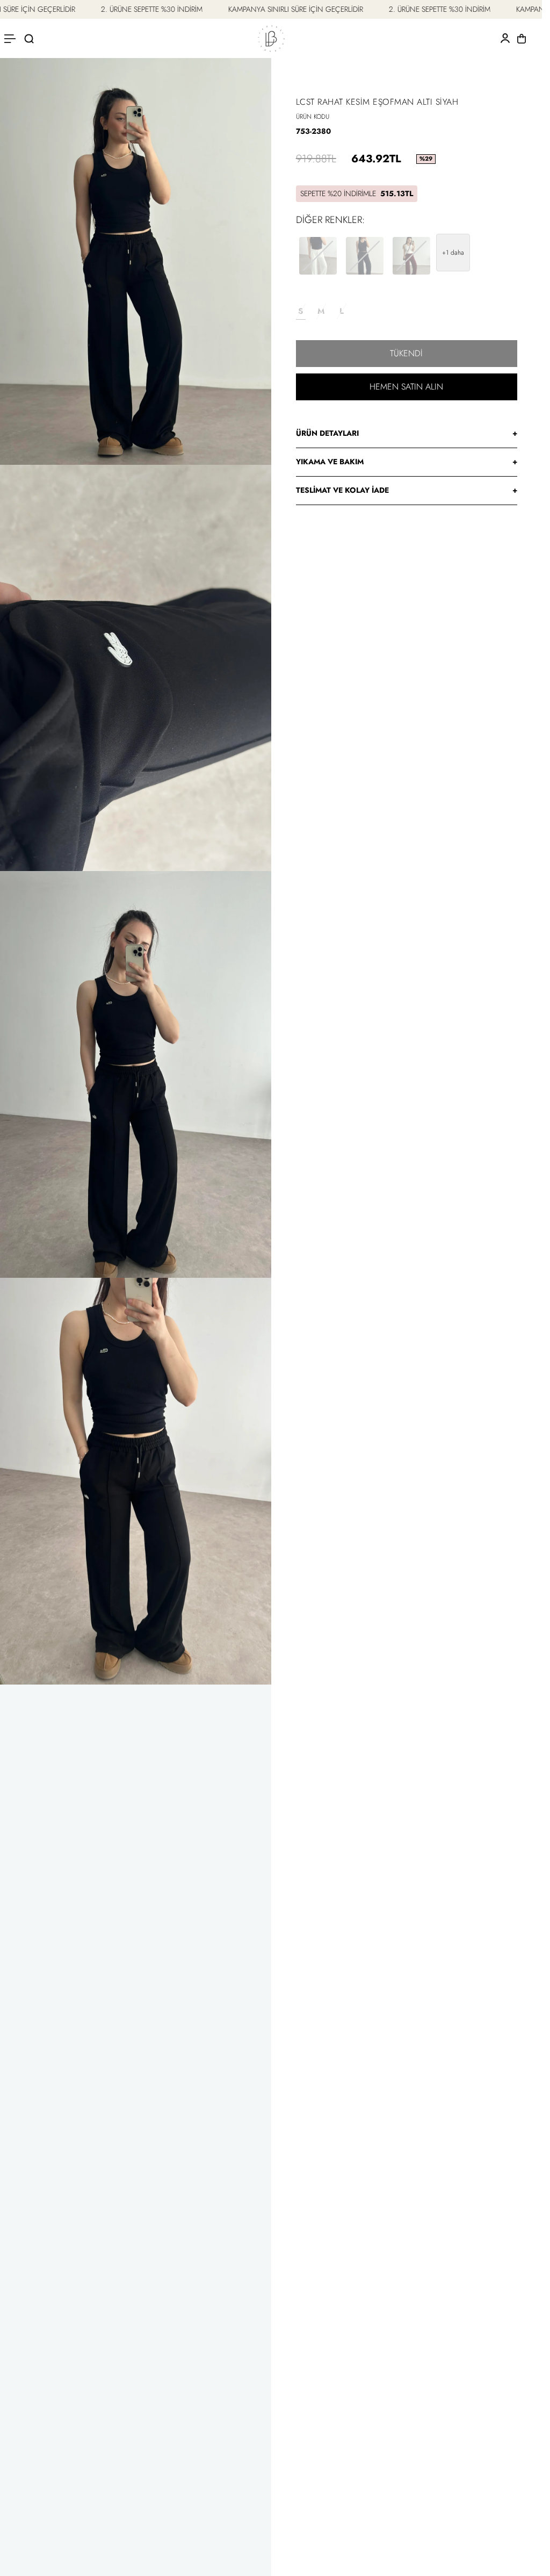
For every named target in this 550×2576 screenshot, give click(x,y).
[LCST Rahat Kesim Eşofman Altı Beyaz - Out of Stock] (318, 256)
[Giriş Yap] (505, 38)
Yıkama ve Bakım (407, 462)
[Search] (29, 39)
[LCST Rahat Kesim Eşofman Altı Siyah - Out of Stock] (365, 256)
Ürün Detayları (407, 433)
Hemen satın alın (406, 387)
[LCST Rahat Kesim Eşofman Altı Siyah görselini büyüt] (136, 261)
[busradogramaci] (271, 39)
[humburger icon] (11, 39)
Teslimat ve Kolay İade (407, 490)
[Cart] (522, 38)
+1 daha (453, 253)
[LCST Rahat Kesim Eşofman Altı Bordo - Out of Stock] (411, 256)
